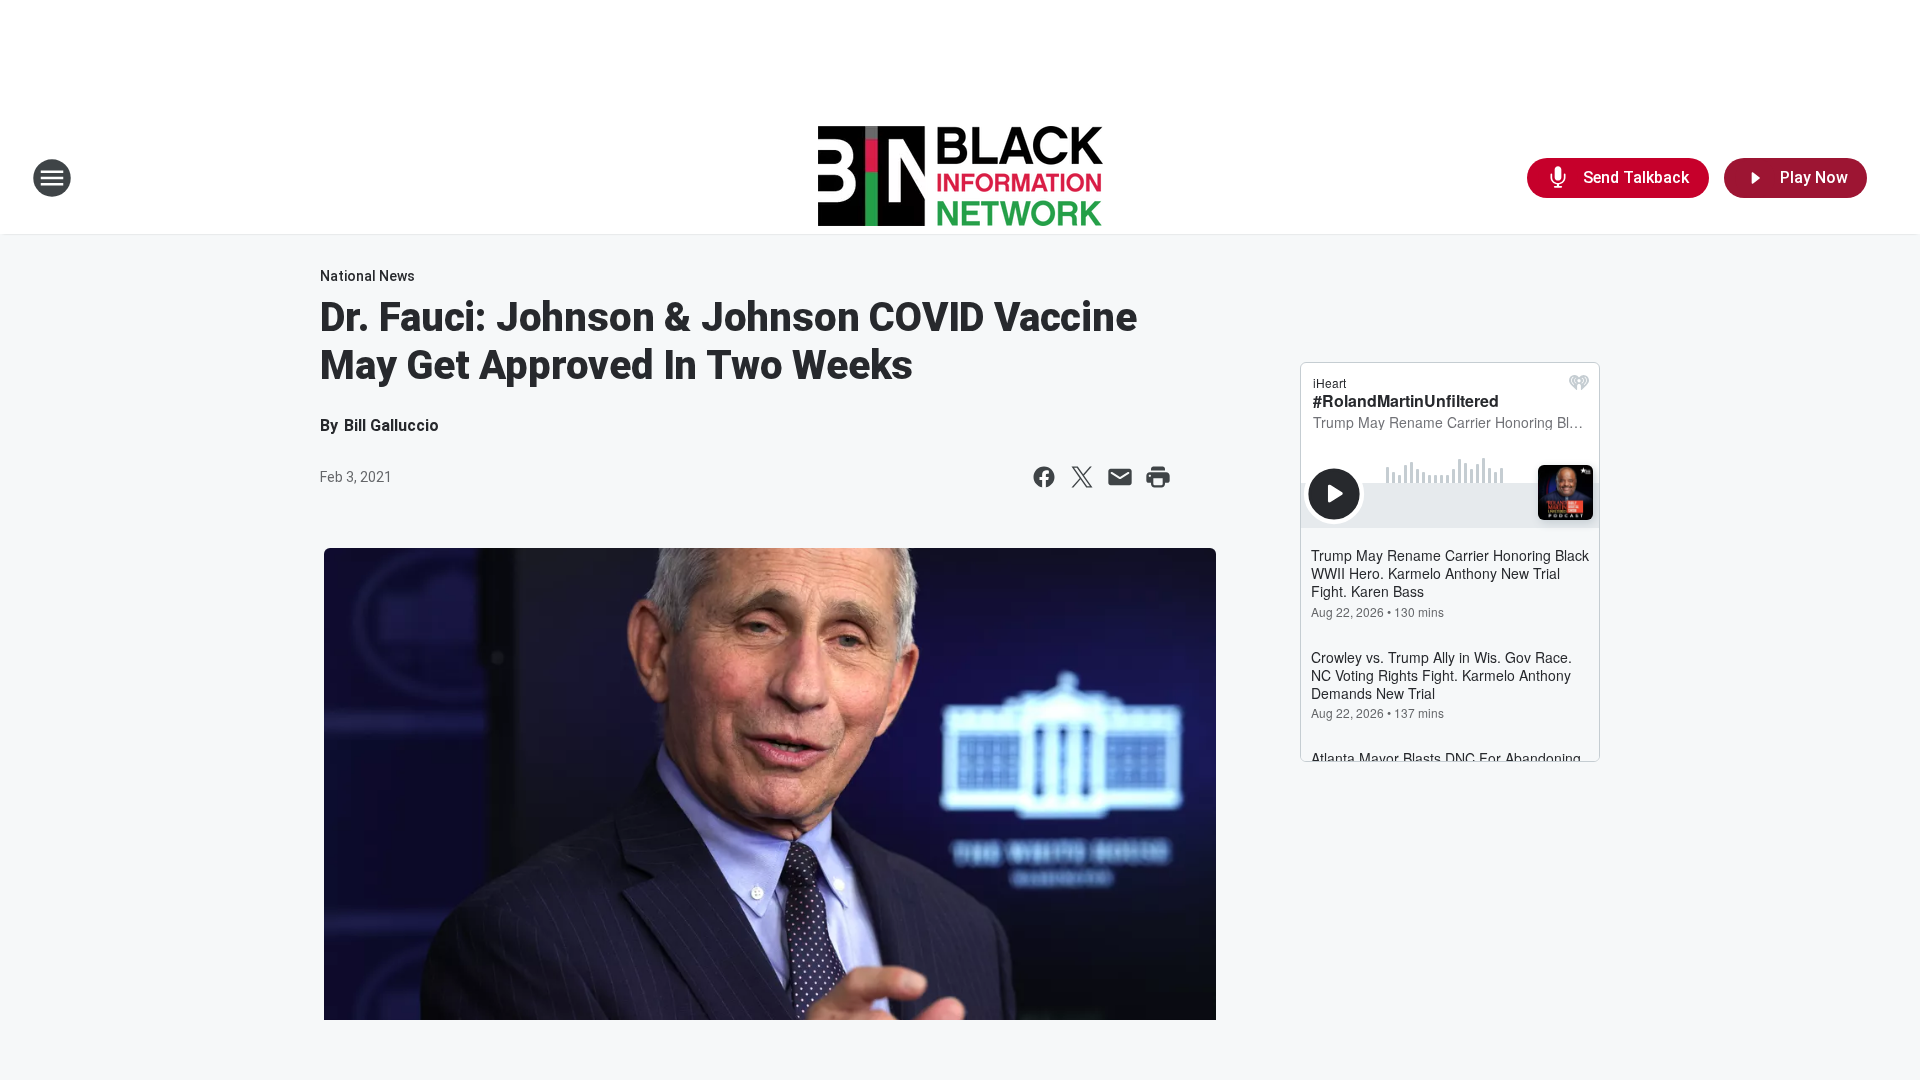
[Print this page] (1158, 477)
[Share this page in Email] (1120, 477)
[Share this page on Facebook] (1044, 477)
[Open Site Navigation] (52, 178)
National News (367, 276)
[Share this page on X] (1082, 477)
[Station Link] (960, 178)
